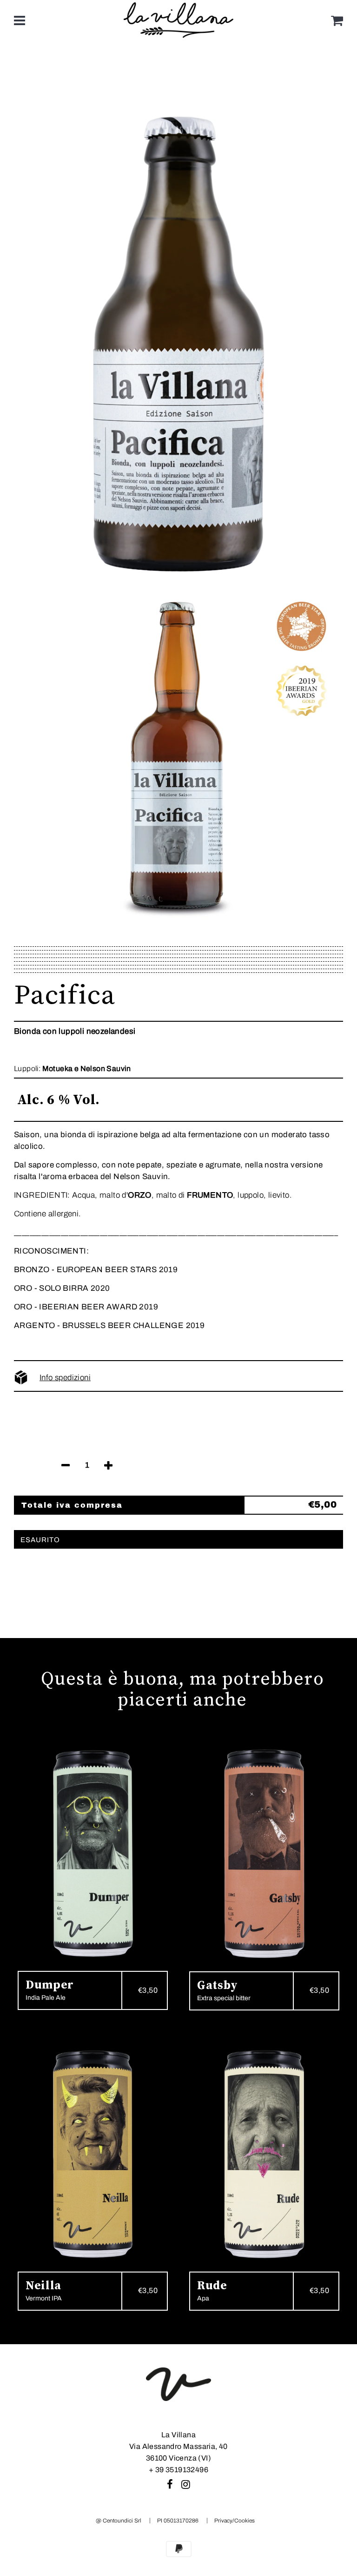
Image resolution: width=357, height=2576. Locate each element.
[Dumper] (93, 1854)
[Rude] (264, 2154)
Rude (212, 2286)
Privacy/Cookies (235, 2521)
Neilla (43, 2286)
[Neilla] (93, 2154)
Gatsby (218, 1986)
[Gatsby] (264, 1854)
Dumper (50, 1985)
